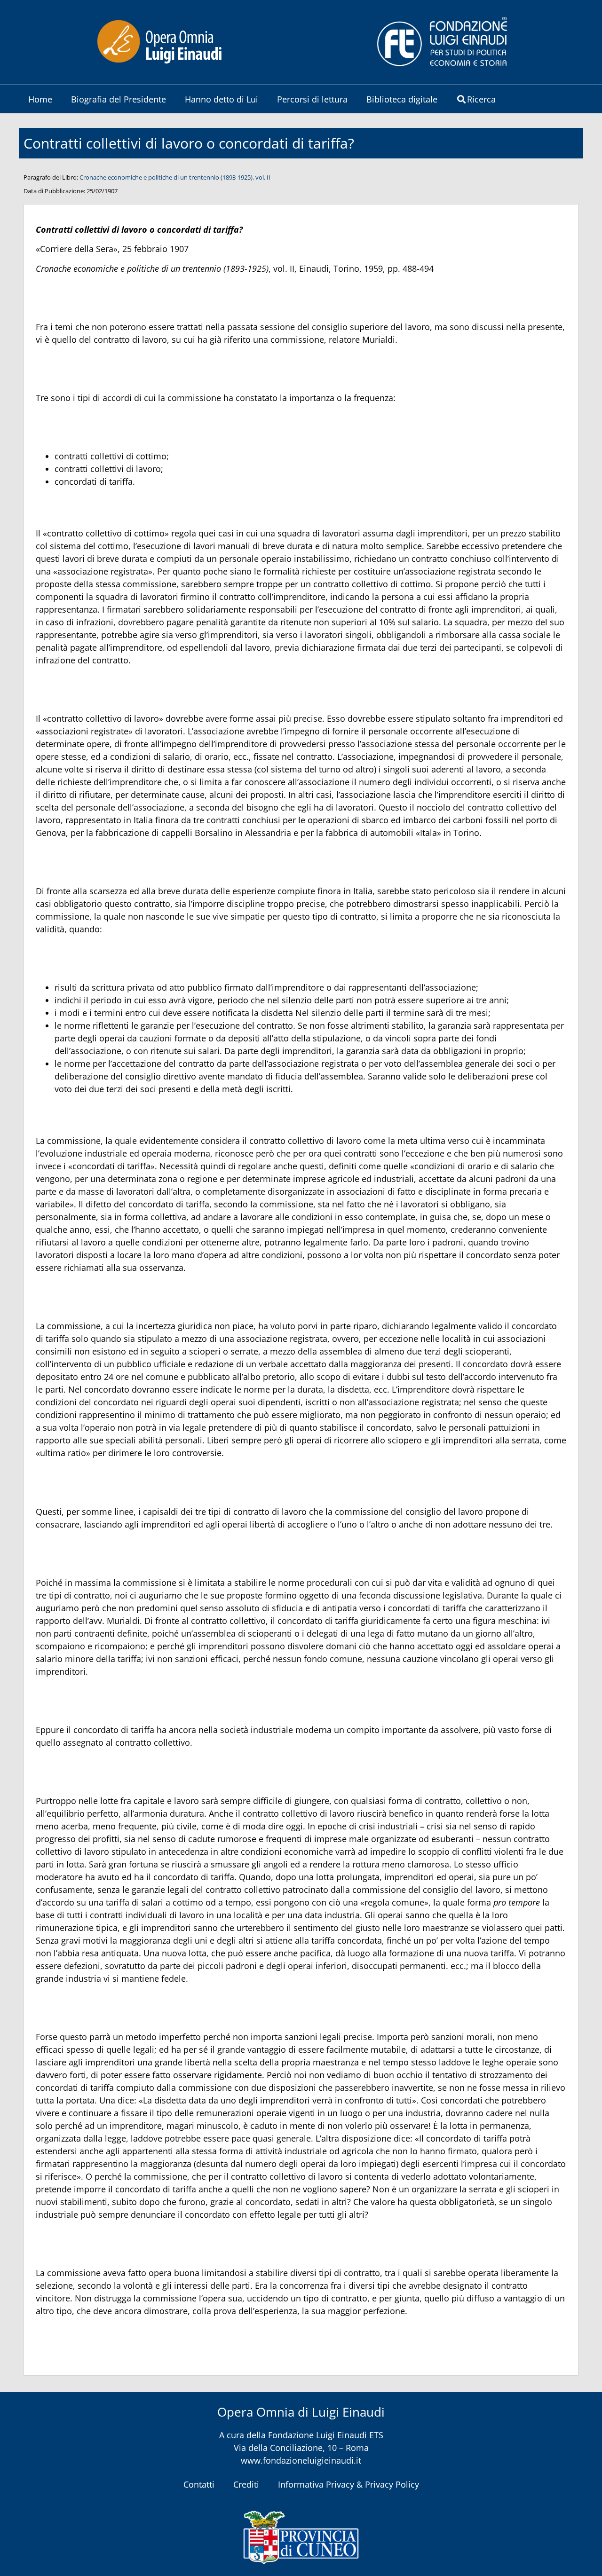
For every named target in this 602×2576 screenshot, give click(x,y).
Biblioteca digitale (402, 99)
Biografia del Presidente (119, 99)
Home (40, 99)
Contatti (199, 2484)
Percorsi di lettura (312, 99)
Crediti (246, 2484)
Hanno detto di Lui (222, 99)
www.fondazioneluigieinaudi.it (301, 2460)
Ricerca (481, 99)
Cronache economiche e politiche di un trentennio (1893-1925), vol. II (175, 177)
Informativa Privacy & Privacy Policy (349, 2484)
